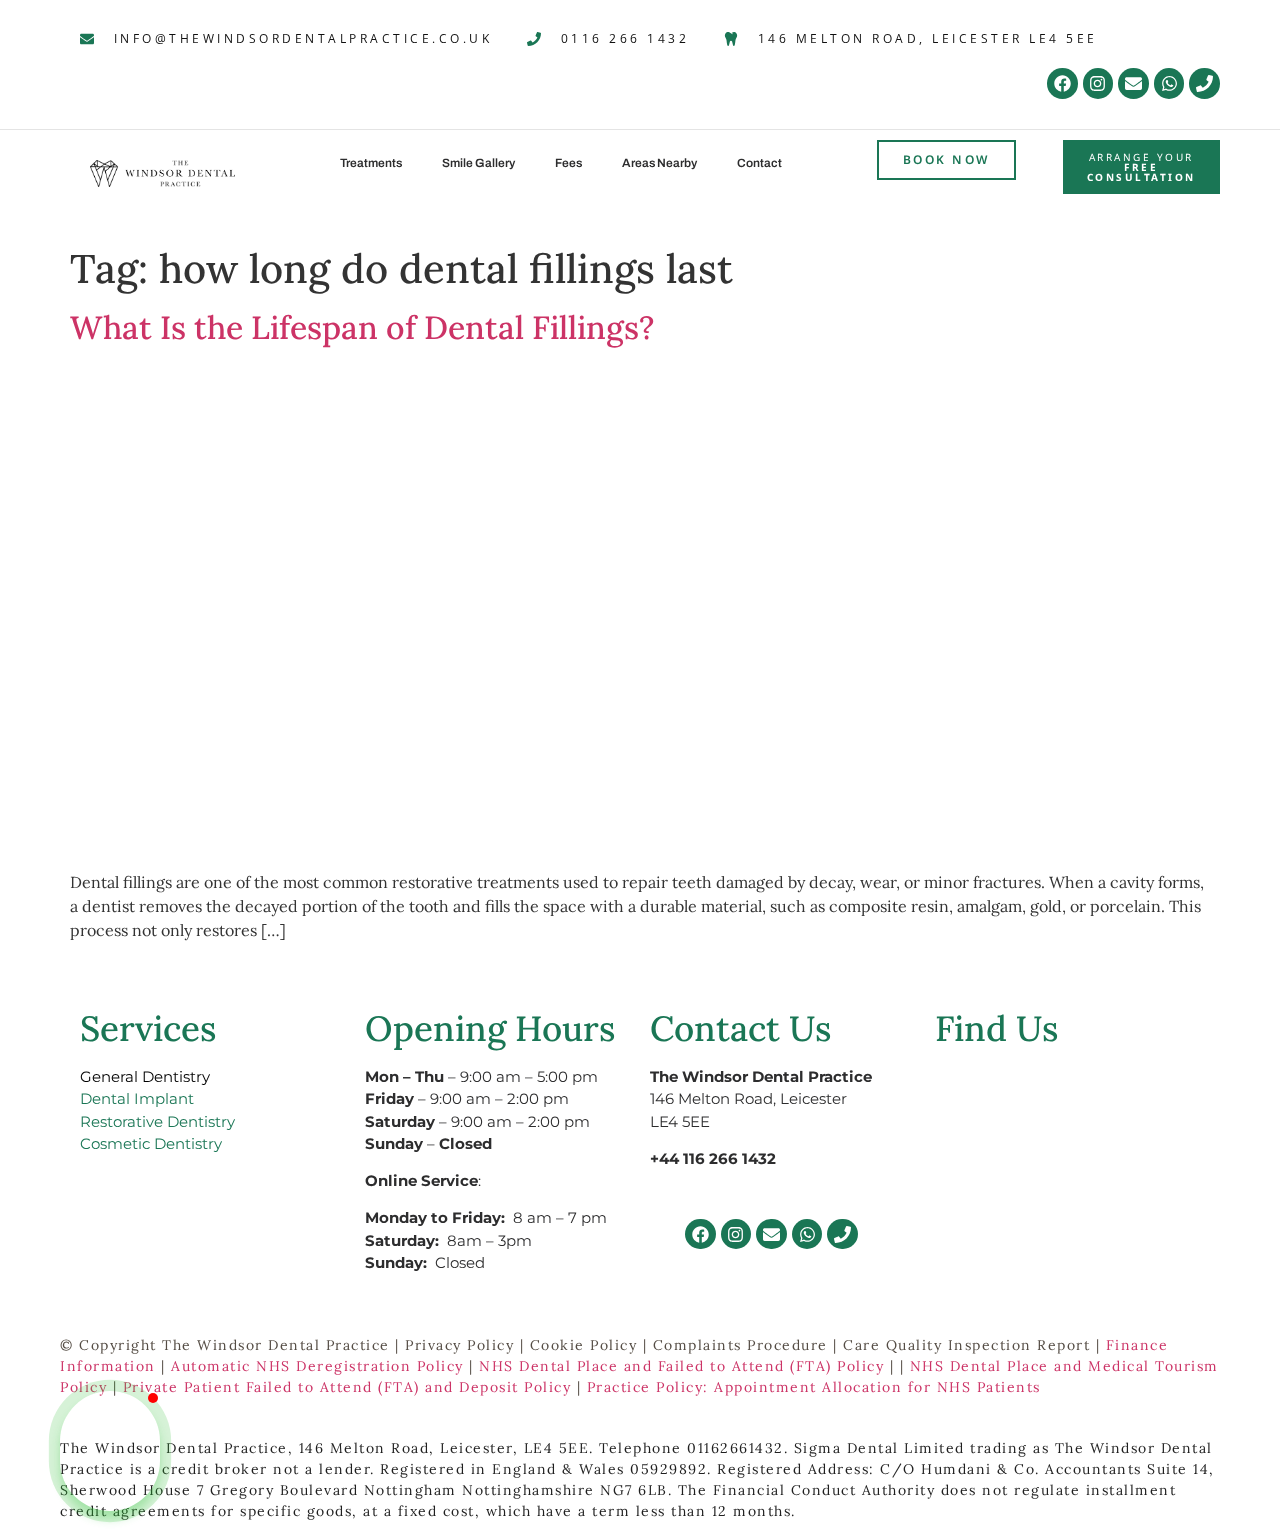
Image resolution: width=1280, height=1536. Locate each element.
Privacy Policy (459, 1345)
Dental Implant (137, 1098)
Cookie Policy (584, 1345)
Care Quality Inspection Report (966, 1345)
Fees (568, 163)
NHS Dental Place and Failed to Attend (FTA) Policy (681, 1366)
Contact (759, 163)
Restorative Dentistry (157, 1121)
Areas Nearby (659, 163)
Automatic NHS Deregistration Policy (317, 1366)
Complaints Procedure (740, 1345)
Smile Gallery (478, 163)
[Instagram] (1098, 83)
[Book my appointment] (110, 1486)
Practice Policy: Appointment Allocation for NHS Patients (814, 1387)
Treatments (371, 163)
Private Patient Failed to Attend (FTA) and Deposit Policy (347, 1387)
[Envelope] (1133, 83)
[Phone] (1204, 83)
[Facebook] (1062, 83)
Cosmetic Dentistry (151, 1143)
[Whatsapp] (1169, 83)
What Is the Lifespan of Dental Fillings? (362, 327)
